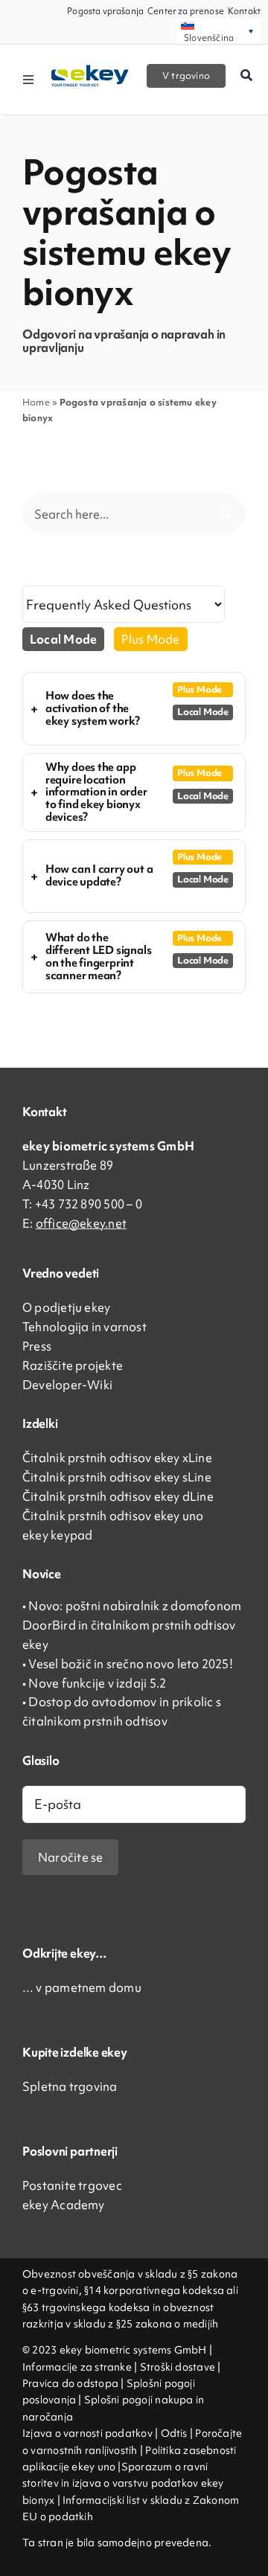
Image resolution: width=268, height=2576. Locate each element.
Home (36, 402)
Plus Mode (150, 639)
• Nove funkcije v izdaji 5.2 (94, 1683)
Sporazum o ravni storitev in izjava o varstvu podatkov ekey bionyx (123, 2483)
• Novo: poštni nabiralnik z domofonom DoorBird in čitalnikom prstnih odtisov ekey (132, 1625)
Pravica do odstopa (70, 2383)
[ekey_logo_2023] (90, 70)
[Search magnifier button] (226, 513)
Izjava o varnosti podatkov (89, 2433)
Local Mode (63, 639)
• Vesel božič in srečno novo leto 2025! (128, 1664)
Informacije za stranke (77, 2367)
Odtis (175, 2433)
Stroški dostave (178, 2367)
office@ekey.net (81, 1223)
